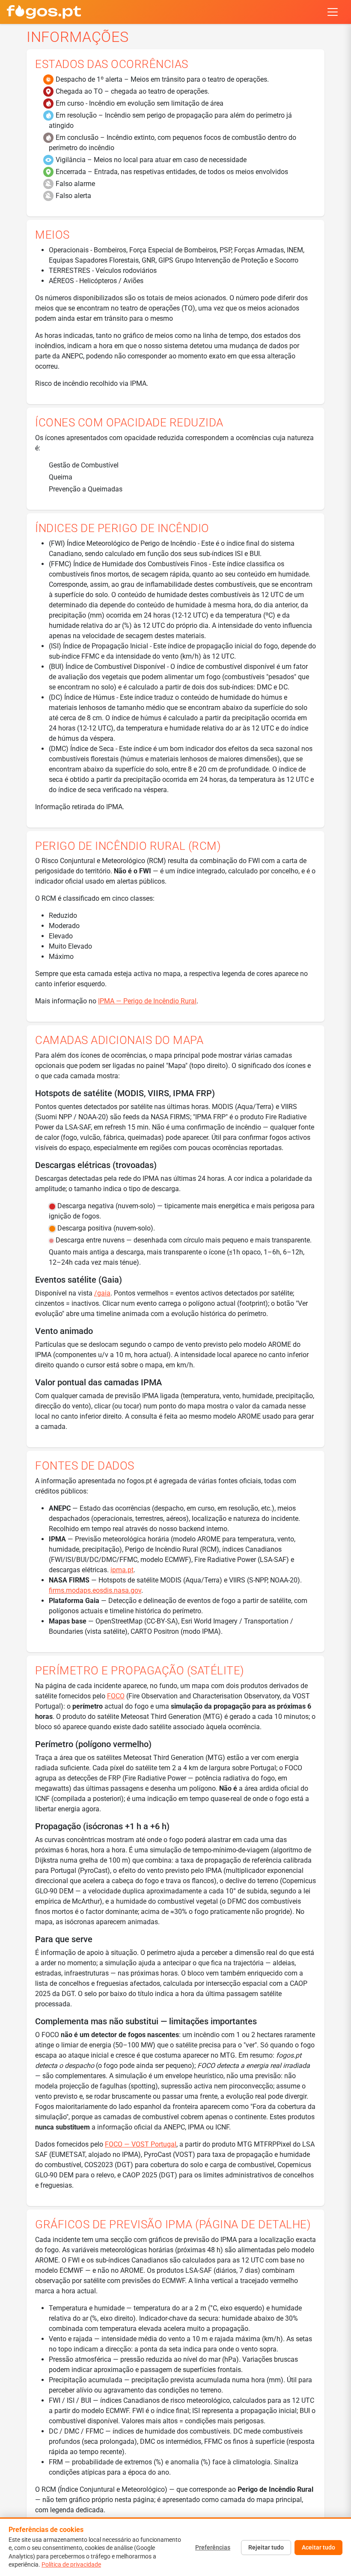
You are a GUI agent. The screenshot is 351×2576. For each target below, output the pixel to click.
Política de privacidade (71, 2564)
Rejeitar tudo (266, 2547)
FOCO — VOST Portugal (141, 2144)
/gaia (102, 1293)
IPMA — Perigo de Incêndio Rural (147, 1001)
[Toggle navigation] (333, 12)
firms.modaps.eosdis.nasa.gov (95, 1590)
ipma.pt (122, 1570)
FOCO (116, 1696)
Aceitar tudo (318, 2547)
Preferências (213, 2547)
